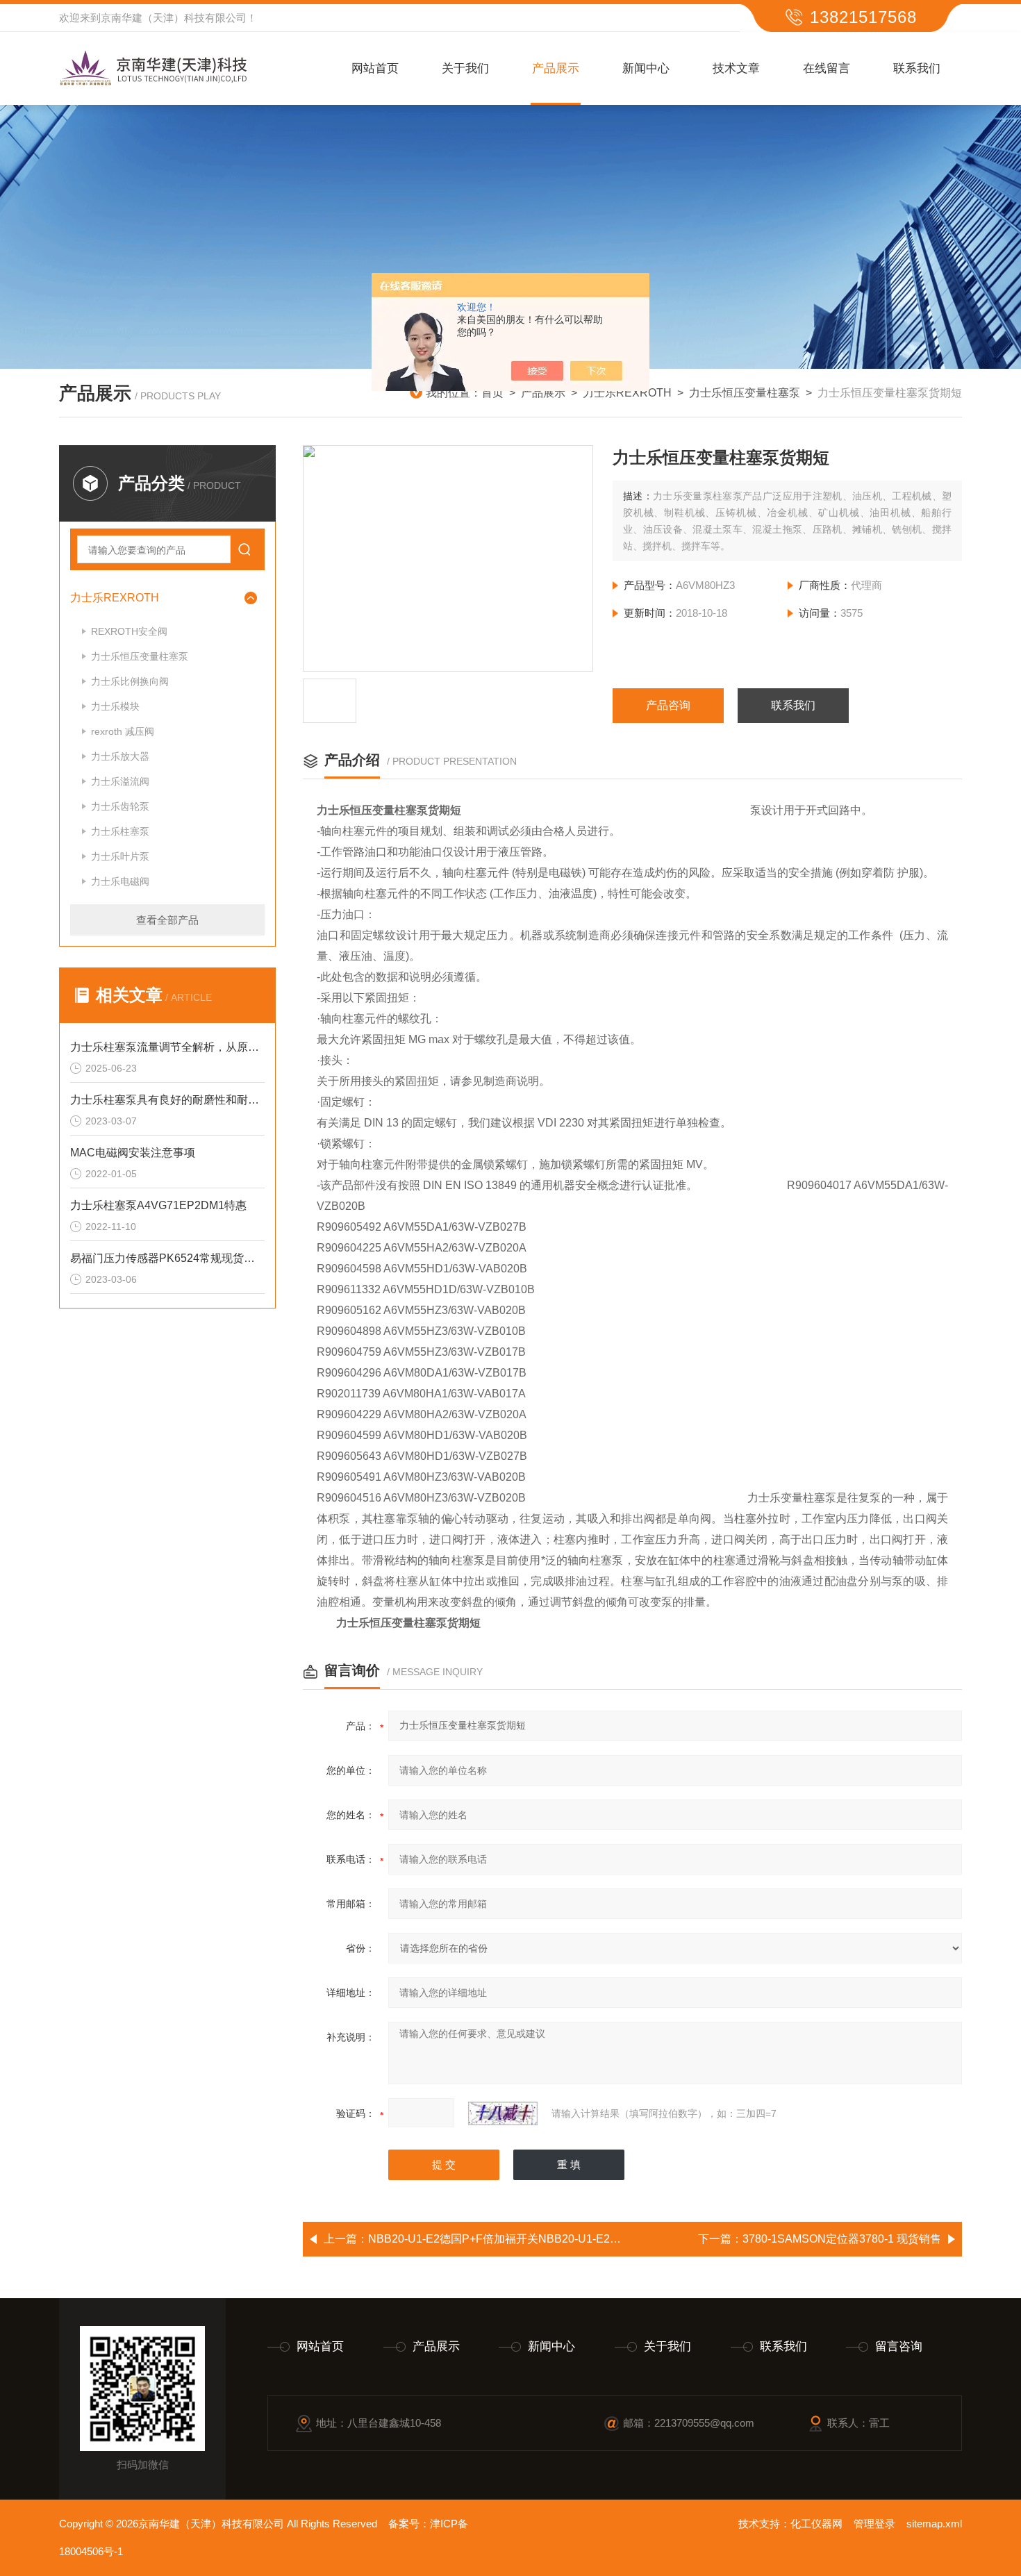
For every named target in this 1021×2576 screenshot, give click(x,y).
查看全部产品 (167, 920)
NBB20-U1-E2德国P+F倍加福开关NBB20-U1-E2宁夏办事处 (517, 2239)
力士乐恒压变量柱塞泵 (745, 393)
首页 (492, 393)
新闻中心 (646, 68)
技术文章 (736, 68)
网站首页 (375, 68)
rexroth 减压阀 (123, 731)
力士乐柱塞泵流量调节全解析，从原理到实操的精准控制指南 (167, 1047)
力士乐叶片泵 (120, 856)
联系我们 (917, 68)
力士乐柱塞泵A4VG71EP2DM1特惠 (158, 1205)
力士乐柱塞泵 (120, 831)
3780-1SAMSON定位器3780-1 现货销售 (842, 2239)
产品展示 (556, 68)
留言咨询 (899, 2346)
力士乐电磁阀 (120, 881)
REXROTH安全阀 (129, 631)
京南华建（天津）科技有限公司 (174, 18)
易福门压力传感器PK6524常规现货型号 (167, 1258)
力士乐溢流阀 (120, 781)
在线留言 (827, 68)
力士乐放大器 (120, 756)
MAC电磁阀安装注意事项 (133, 1153)
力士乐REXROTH (627, 393)
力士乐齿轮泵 (120, 806)
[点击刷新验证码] (503, 2113)
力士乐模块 (115, 706)
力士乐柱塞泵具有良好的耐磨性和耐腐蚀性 (167, 1100)
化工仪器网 (816, 2524)
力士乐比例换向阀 (130, 681)
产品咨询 (668, 705)
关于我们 (465, 68)
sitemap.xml (934, 2524)
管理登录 (874, 2524)
